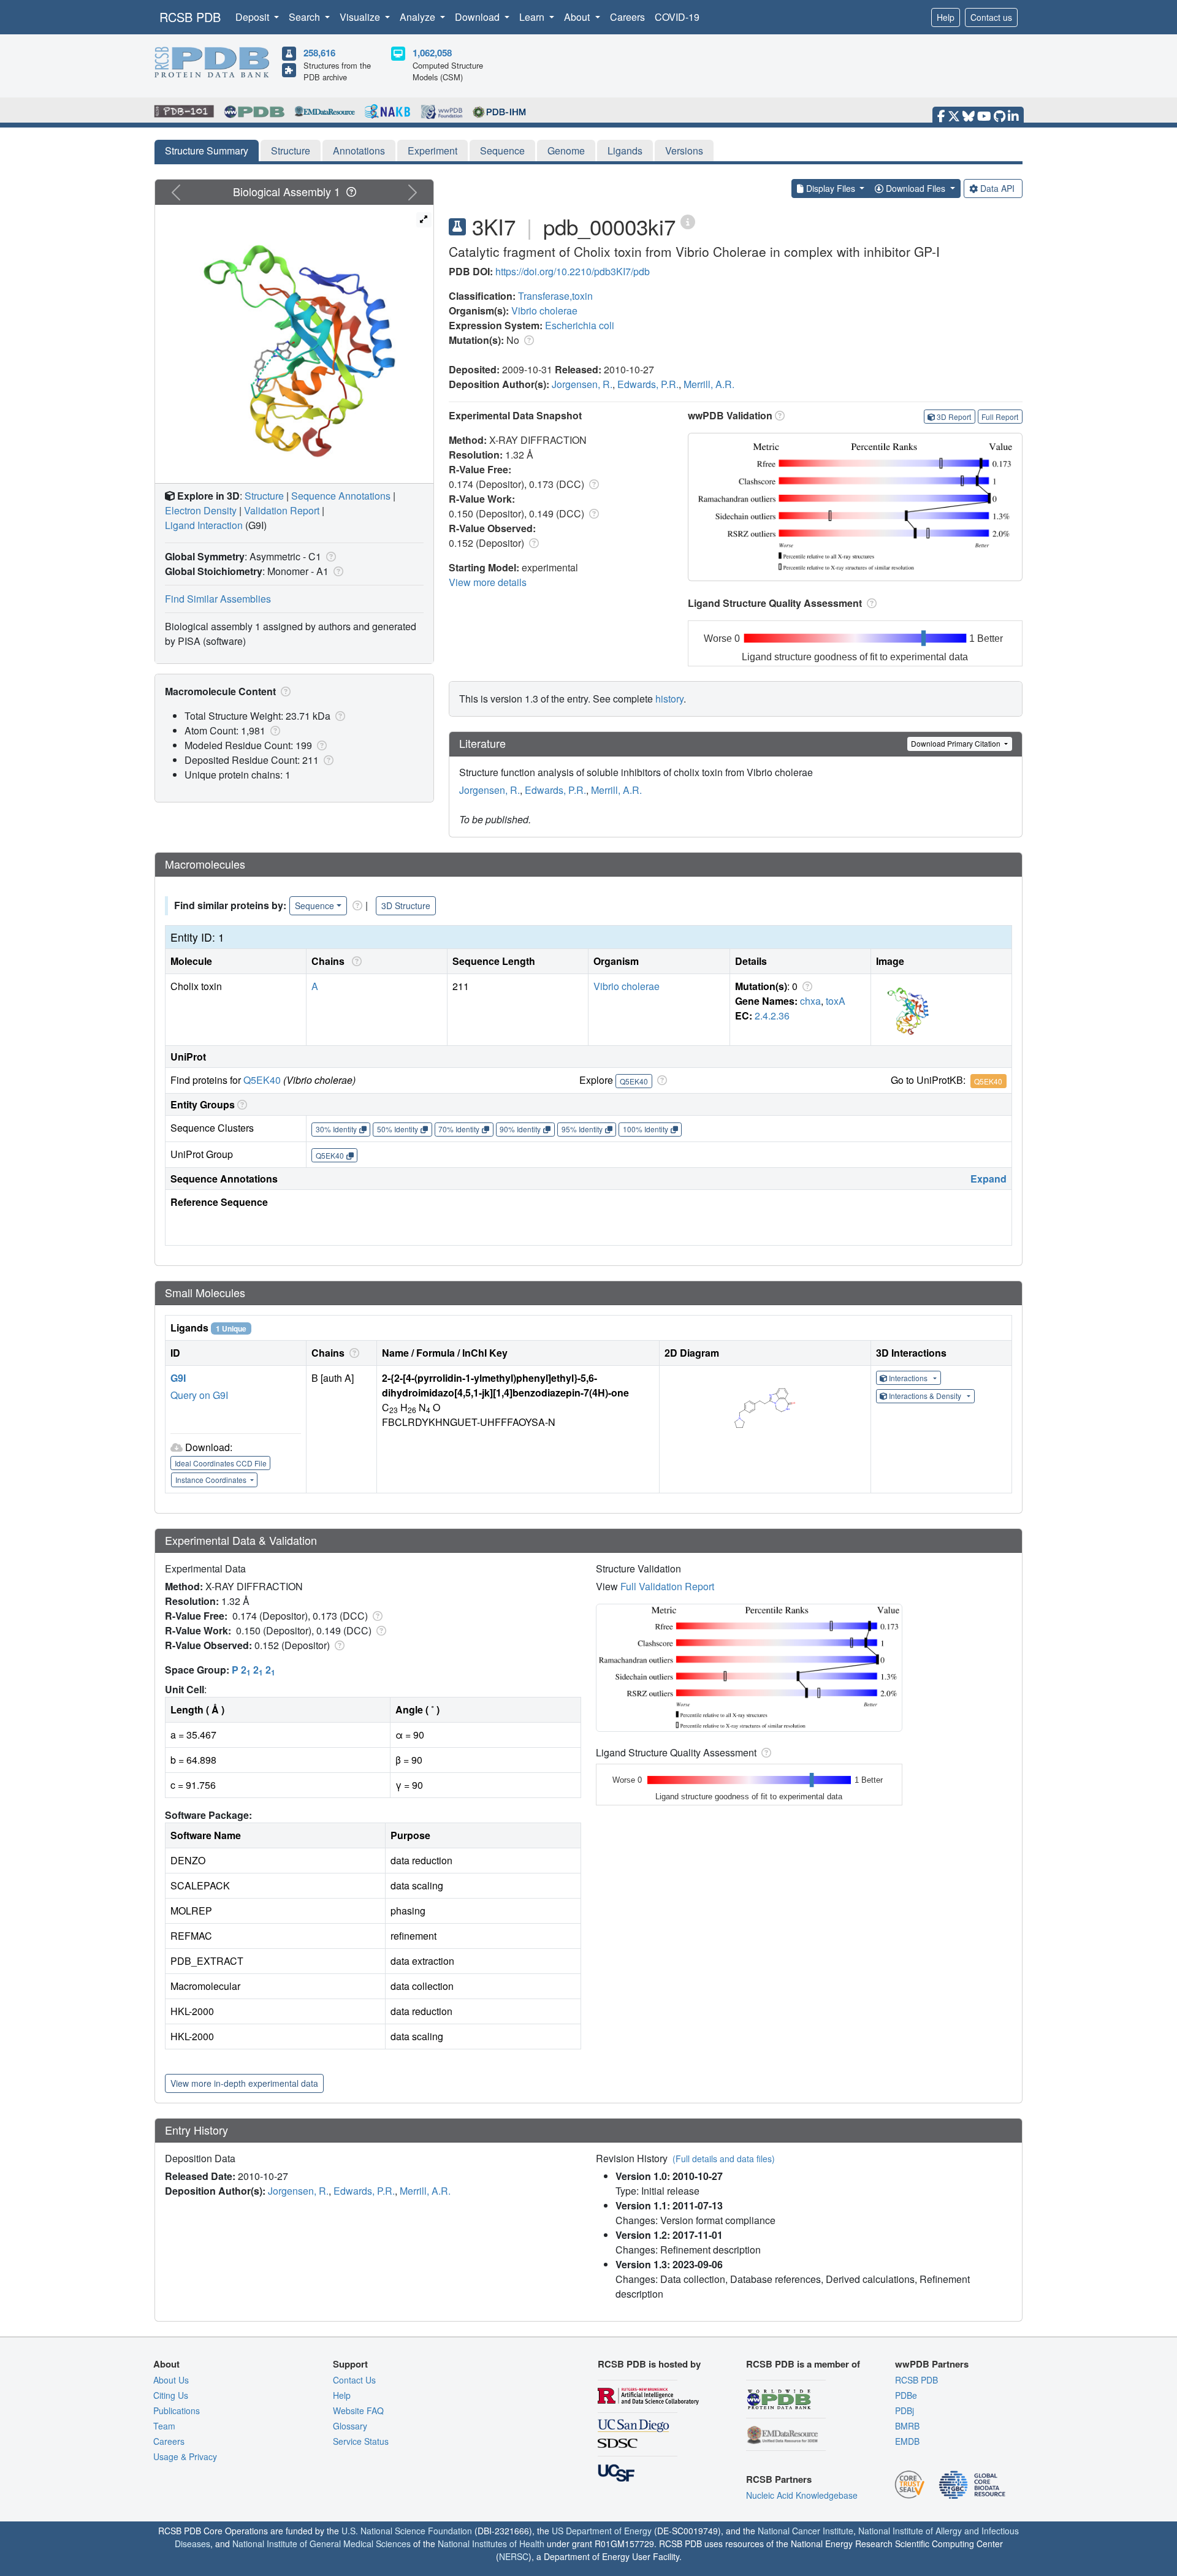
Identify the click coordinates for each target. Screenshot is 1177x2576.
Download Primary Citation (957, 743)
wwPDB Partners (932, 2364)
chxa (810, 1001)
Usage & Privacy (185, 2456)
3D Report (954, 417)
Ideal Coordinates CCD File (221, 1463)
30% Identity (336, 1129)
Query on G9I (199, 1395)
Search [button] (306, 17)
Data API (997, 188)
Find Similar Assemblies (218, 599)
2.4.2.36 (772, 1016)
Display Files (831, 188)
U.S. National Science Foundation (407, 2531)
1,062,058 (432, 53)
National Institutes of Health (491, 2544)
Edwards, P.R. (648, 384)
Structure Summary (207, 151)
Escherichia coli (580, 325)
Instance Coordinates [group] (212, 1480)
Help (946, 17)
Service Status (361, 2441)
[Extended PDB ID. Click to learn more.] (688, 221)
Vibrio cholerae (544, 311)
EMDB (907, 2441)
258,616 (319, 53)
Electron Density (201, 510)
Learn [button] (533, 17)
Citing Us (171, 2395)
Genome (566, 151)
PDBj (905, 2410)
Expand (988, 1179)
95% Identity (582, 1129)
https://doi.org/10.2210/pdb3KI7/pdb (573, 271)
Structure (291, 151)
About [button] (578, 17)
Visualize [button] (361, 17)
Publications (177, 2410)
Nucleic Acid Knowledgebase (802, 2495)
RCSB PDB (190, 17)
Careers (627, 17)
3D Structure (406, 905)
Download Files (916, 188)
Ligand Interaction (204, 525)
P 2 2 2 (253, 1670)
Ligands (625, 151)
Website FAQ (358, 2410)
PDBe (906, 2395)
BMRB (907, 2426)
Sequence (502, 151)
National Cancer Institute (806, 2531)
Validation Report (282, 510)
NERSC (514, 2556)
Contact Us (354, 2380)
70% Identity (459, 1129)
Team (164, 2426)
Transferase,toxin (555, 296)
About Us (171, 2380)
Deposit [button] (253, 17)
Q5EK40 (262, 1080)
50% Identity (398, 1129)
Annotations (359, 151)
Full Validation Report (667, 1586)
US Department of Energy (602, 2531)
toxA (836, 1001)
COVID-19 (677, 17)
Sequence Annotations (341, 496)
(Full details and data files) (724, 2159)
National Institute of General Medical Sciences (322, 2544)
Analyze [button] (419, 17)
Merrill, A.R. (709, 384)
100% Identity (646, 1129)
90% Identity (520, 1129)
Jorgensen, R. (582, 384)
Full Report (1000, 417)
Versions (684, 151)
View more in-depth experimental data (244, 2083)
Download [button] (478, 17)
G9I (178, 1378)
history (669, 699)
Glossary (350, 2426)
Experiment (432, 151)
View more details (488, 582)
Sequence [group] (314, 905)
